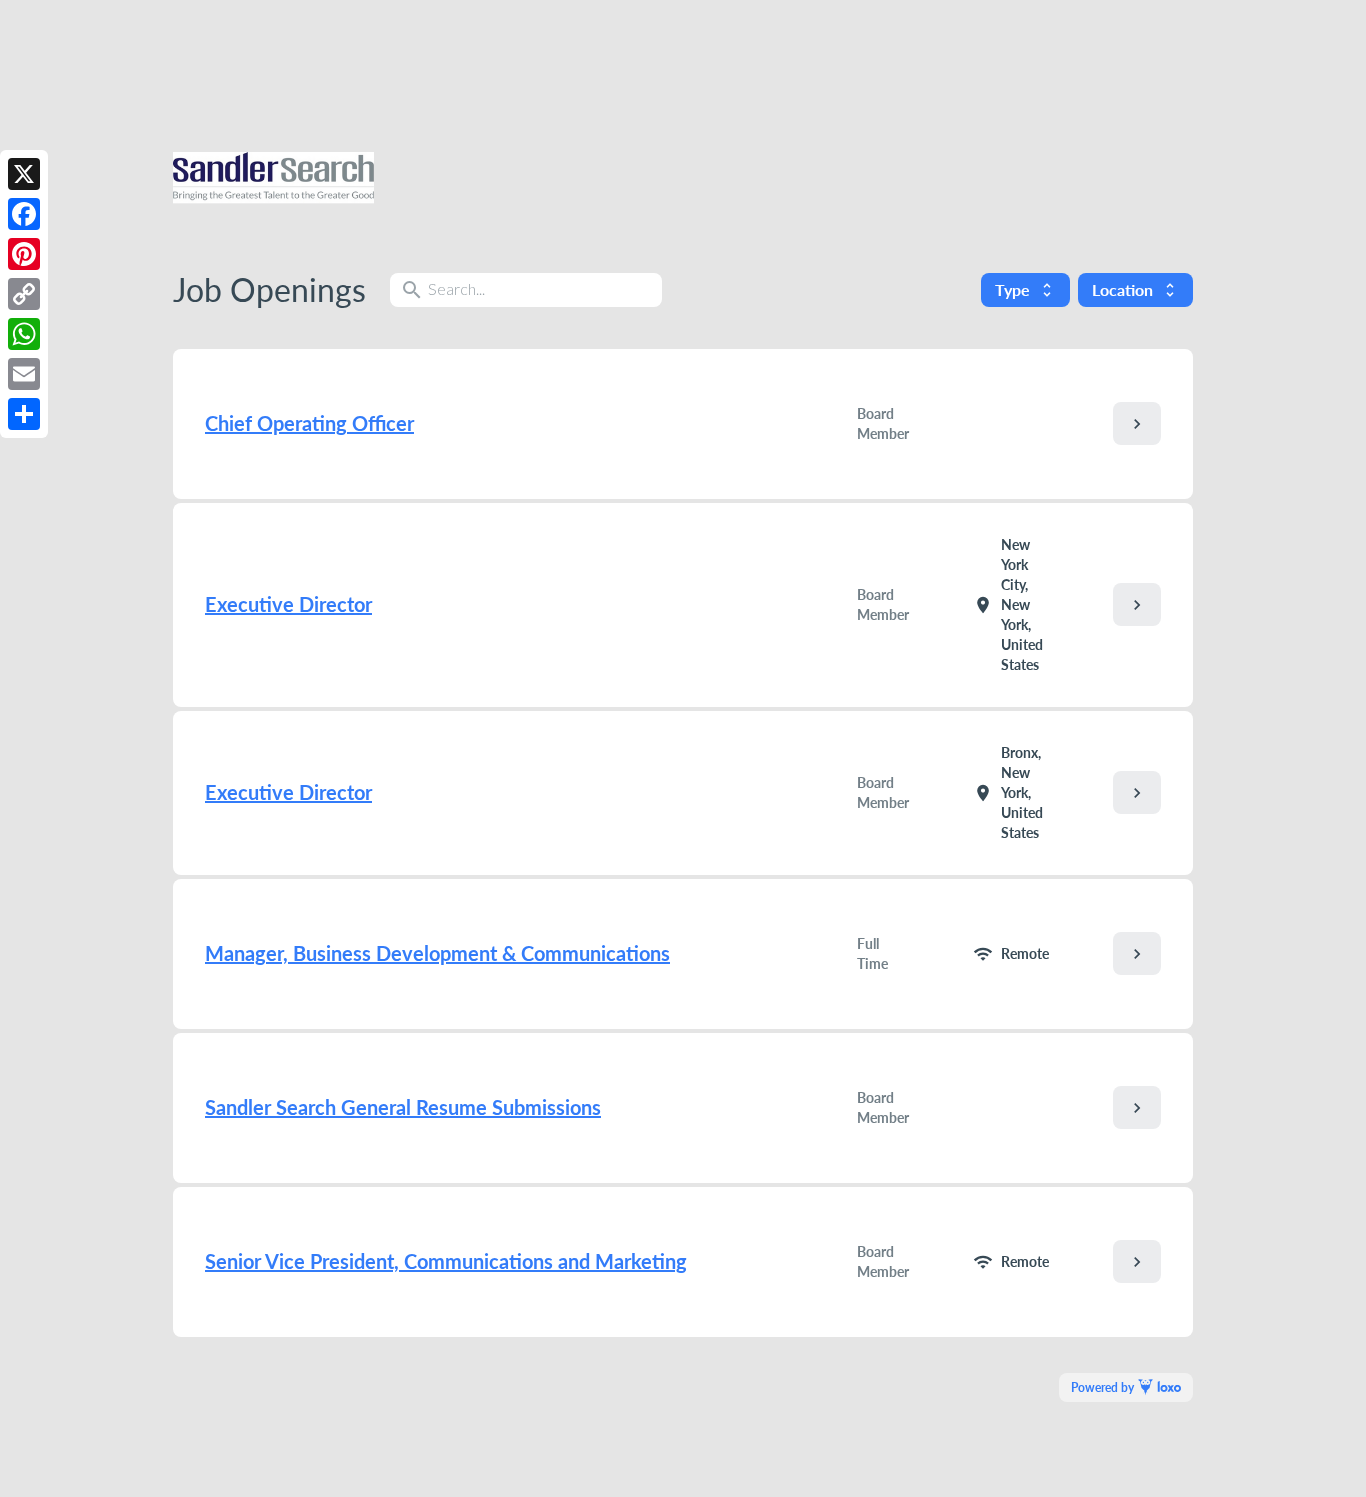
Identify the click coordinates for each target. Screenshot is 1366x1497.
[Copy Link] (24, 294)
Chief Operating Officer (309, 423)
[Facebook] (24, 214)
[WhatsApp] (24, 334)
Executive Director (288, 604)
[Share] (24, 414)
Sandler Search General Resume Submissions (403, 1107)
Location (1135, 289)
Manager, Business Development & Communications (437, 953)
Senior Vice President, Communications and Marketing (446, 1261)
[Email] (24, 374)
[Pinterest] (24, 254)
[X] (24, 174)
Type (1025, 289)
